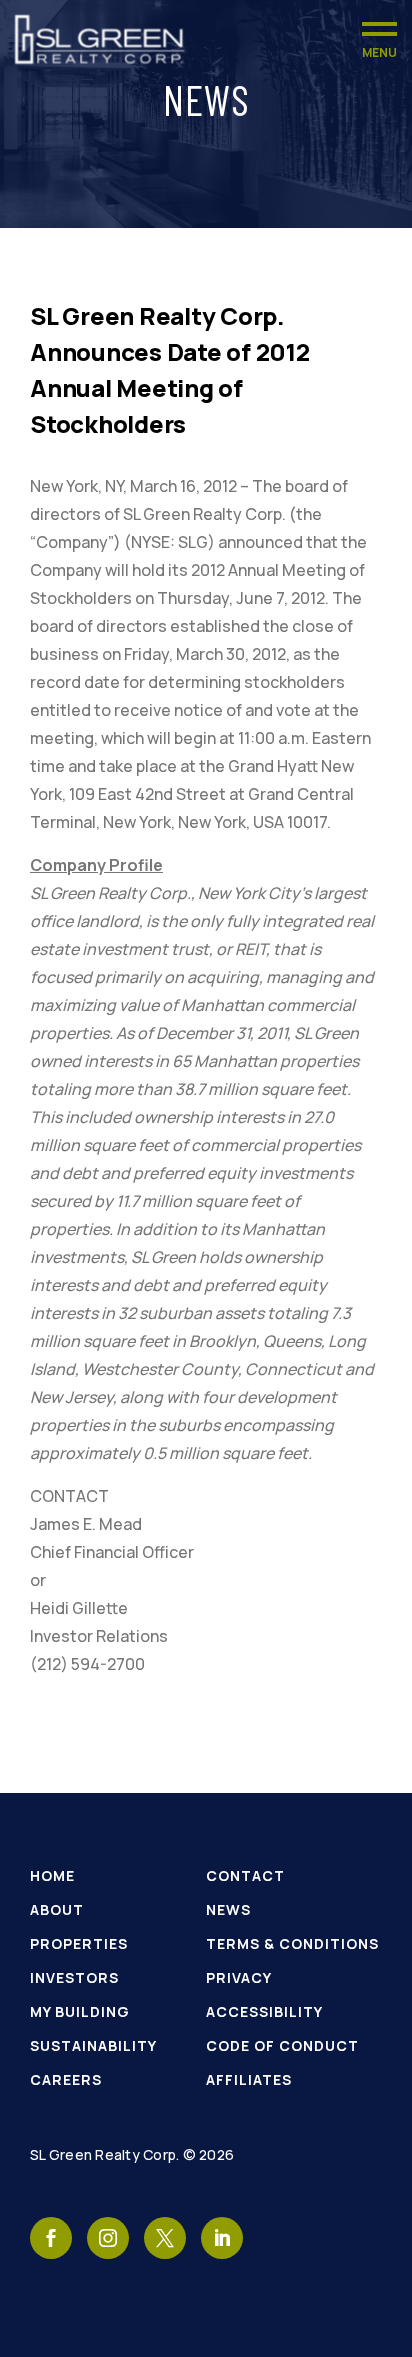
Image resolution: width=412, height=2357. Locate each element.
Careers (66, 2079)
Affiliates (249, 2079)
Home (52, 1875)
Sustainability (93, 2045)
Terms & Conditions (292, 1943)
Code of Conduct (282, 2045)
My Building (80, 2011)
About (57, 1909)
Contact (245, 1875)
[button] (379, 39)
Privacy (239, 1977)
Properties (79, 1943)
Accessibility (264, 2011)
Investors (74, 1977)
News (228, 1909)
